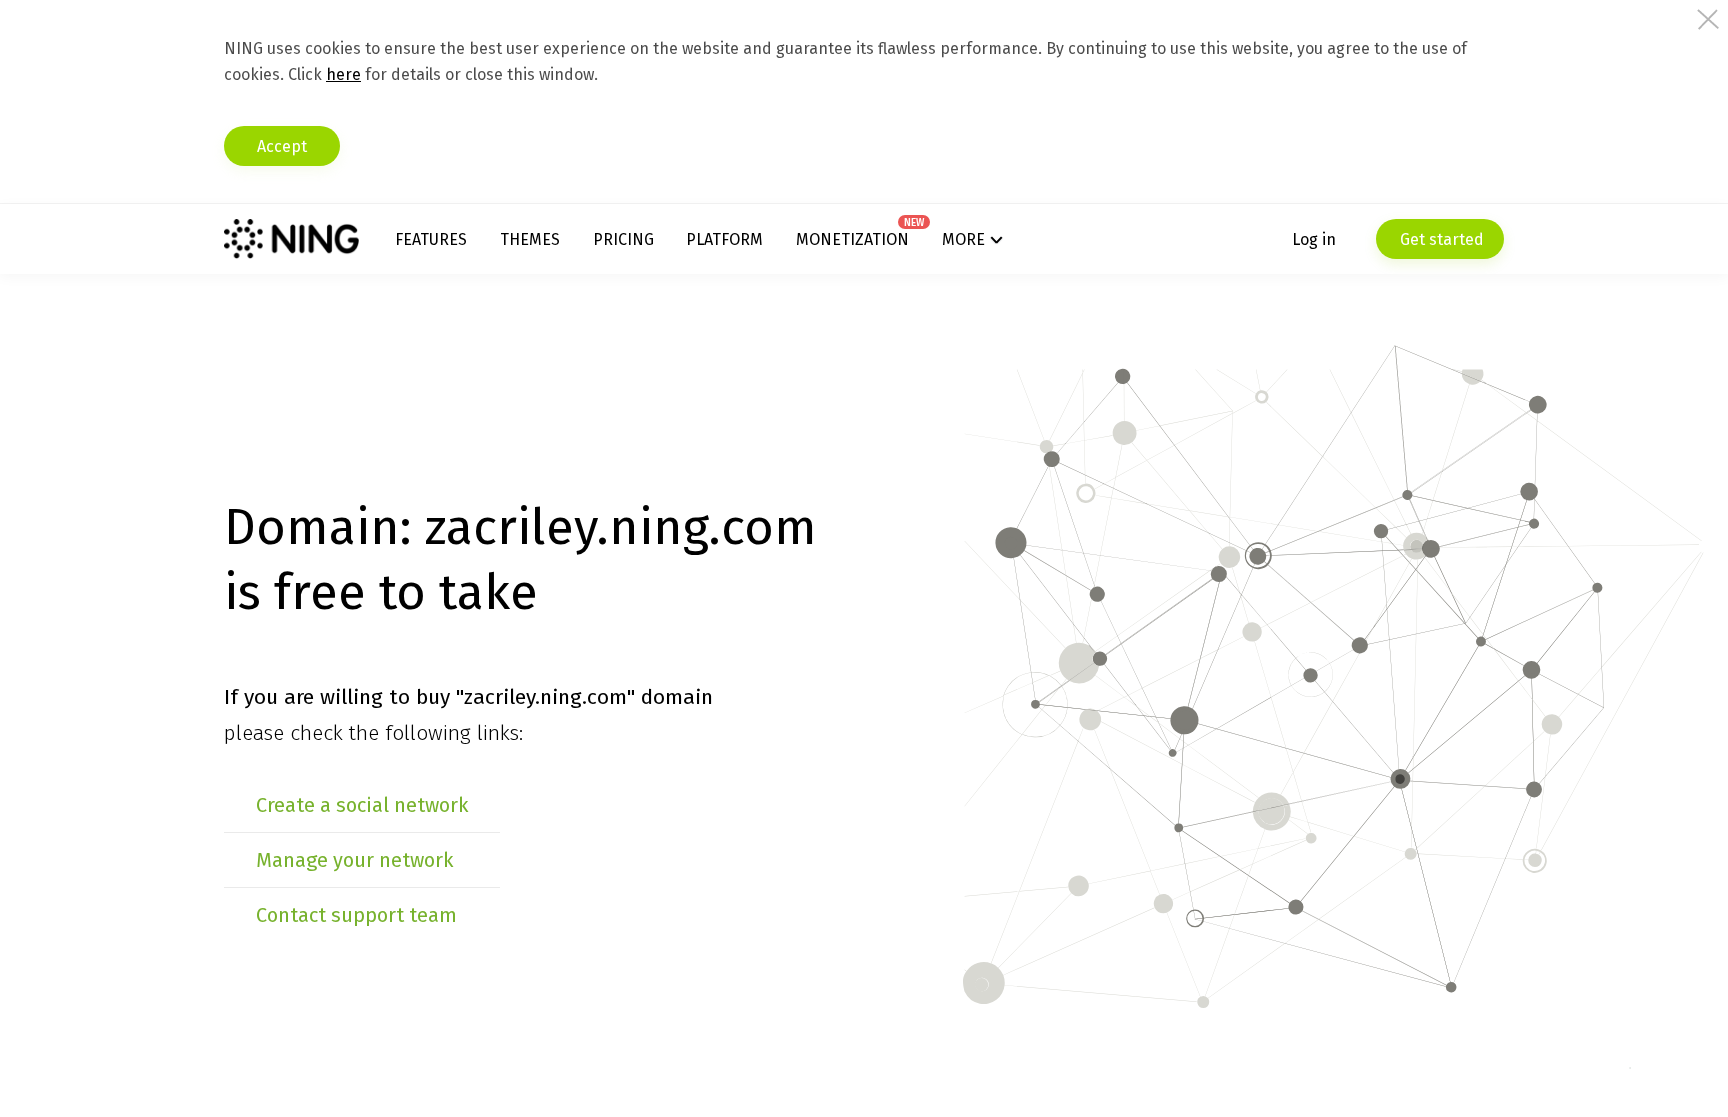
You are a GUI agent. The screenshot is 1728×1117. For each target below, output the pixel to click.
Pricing (623, 239)
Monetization (852, 239)
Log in (1314, 239)
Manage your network (354, 860)
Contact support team (356, 915)
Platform (724, 239)
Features (431, 239)
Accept (282, 146)
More (963, 239)
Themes (530, 239)
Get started (1440, 239)
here (343, 74)
